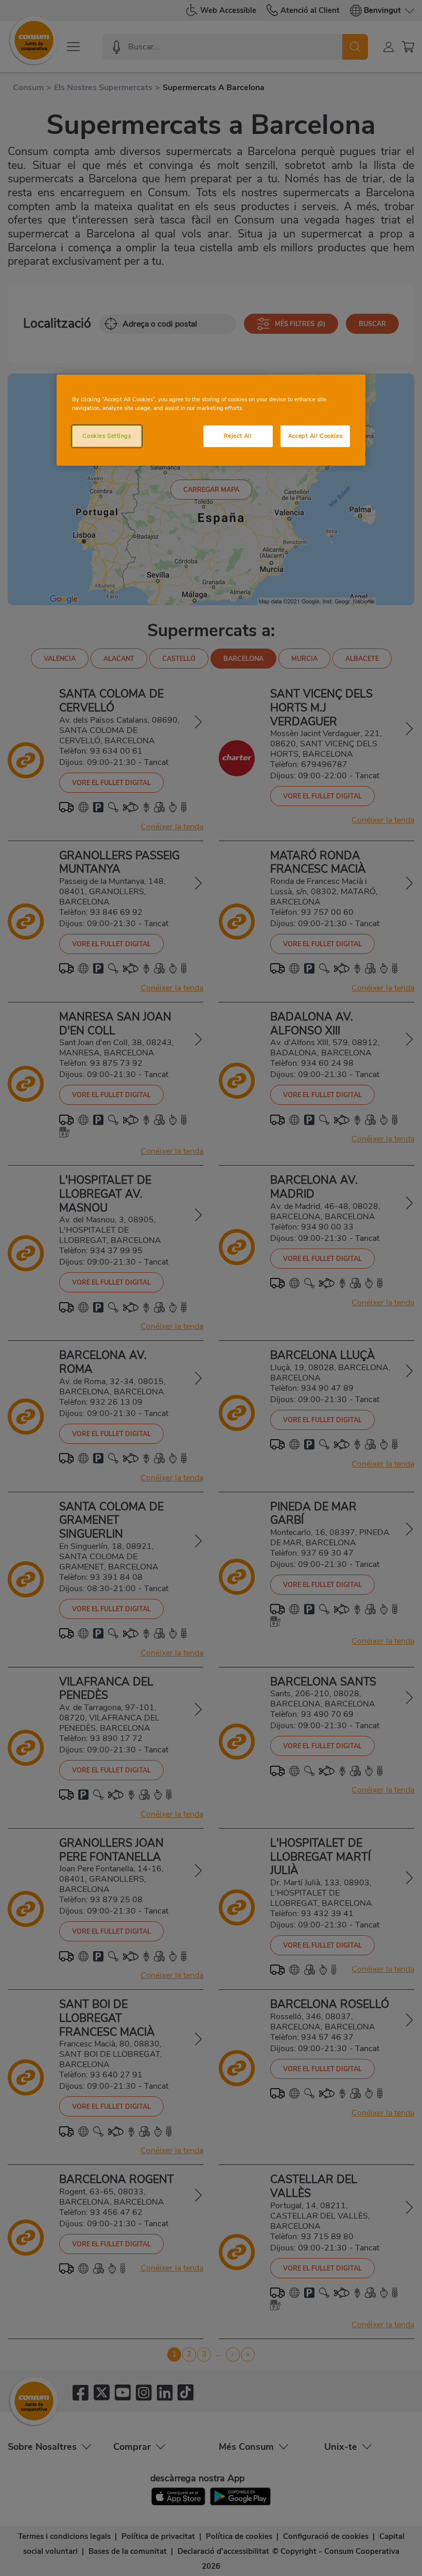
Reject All (238, 436)
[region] (211, 420)
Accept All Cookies (315, 436)
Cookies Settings (107, 436)
